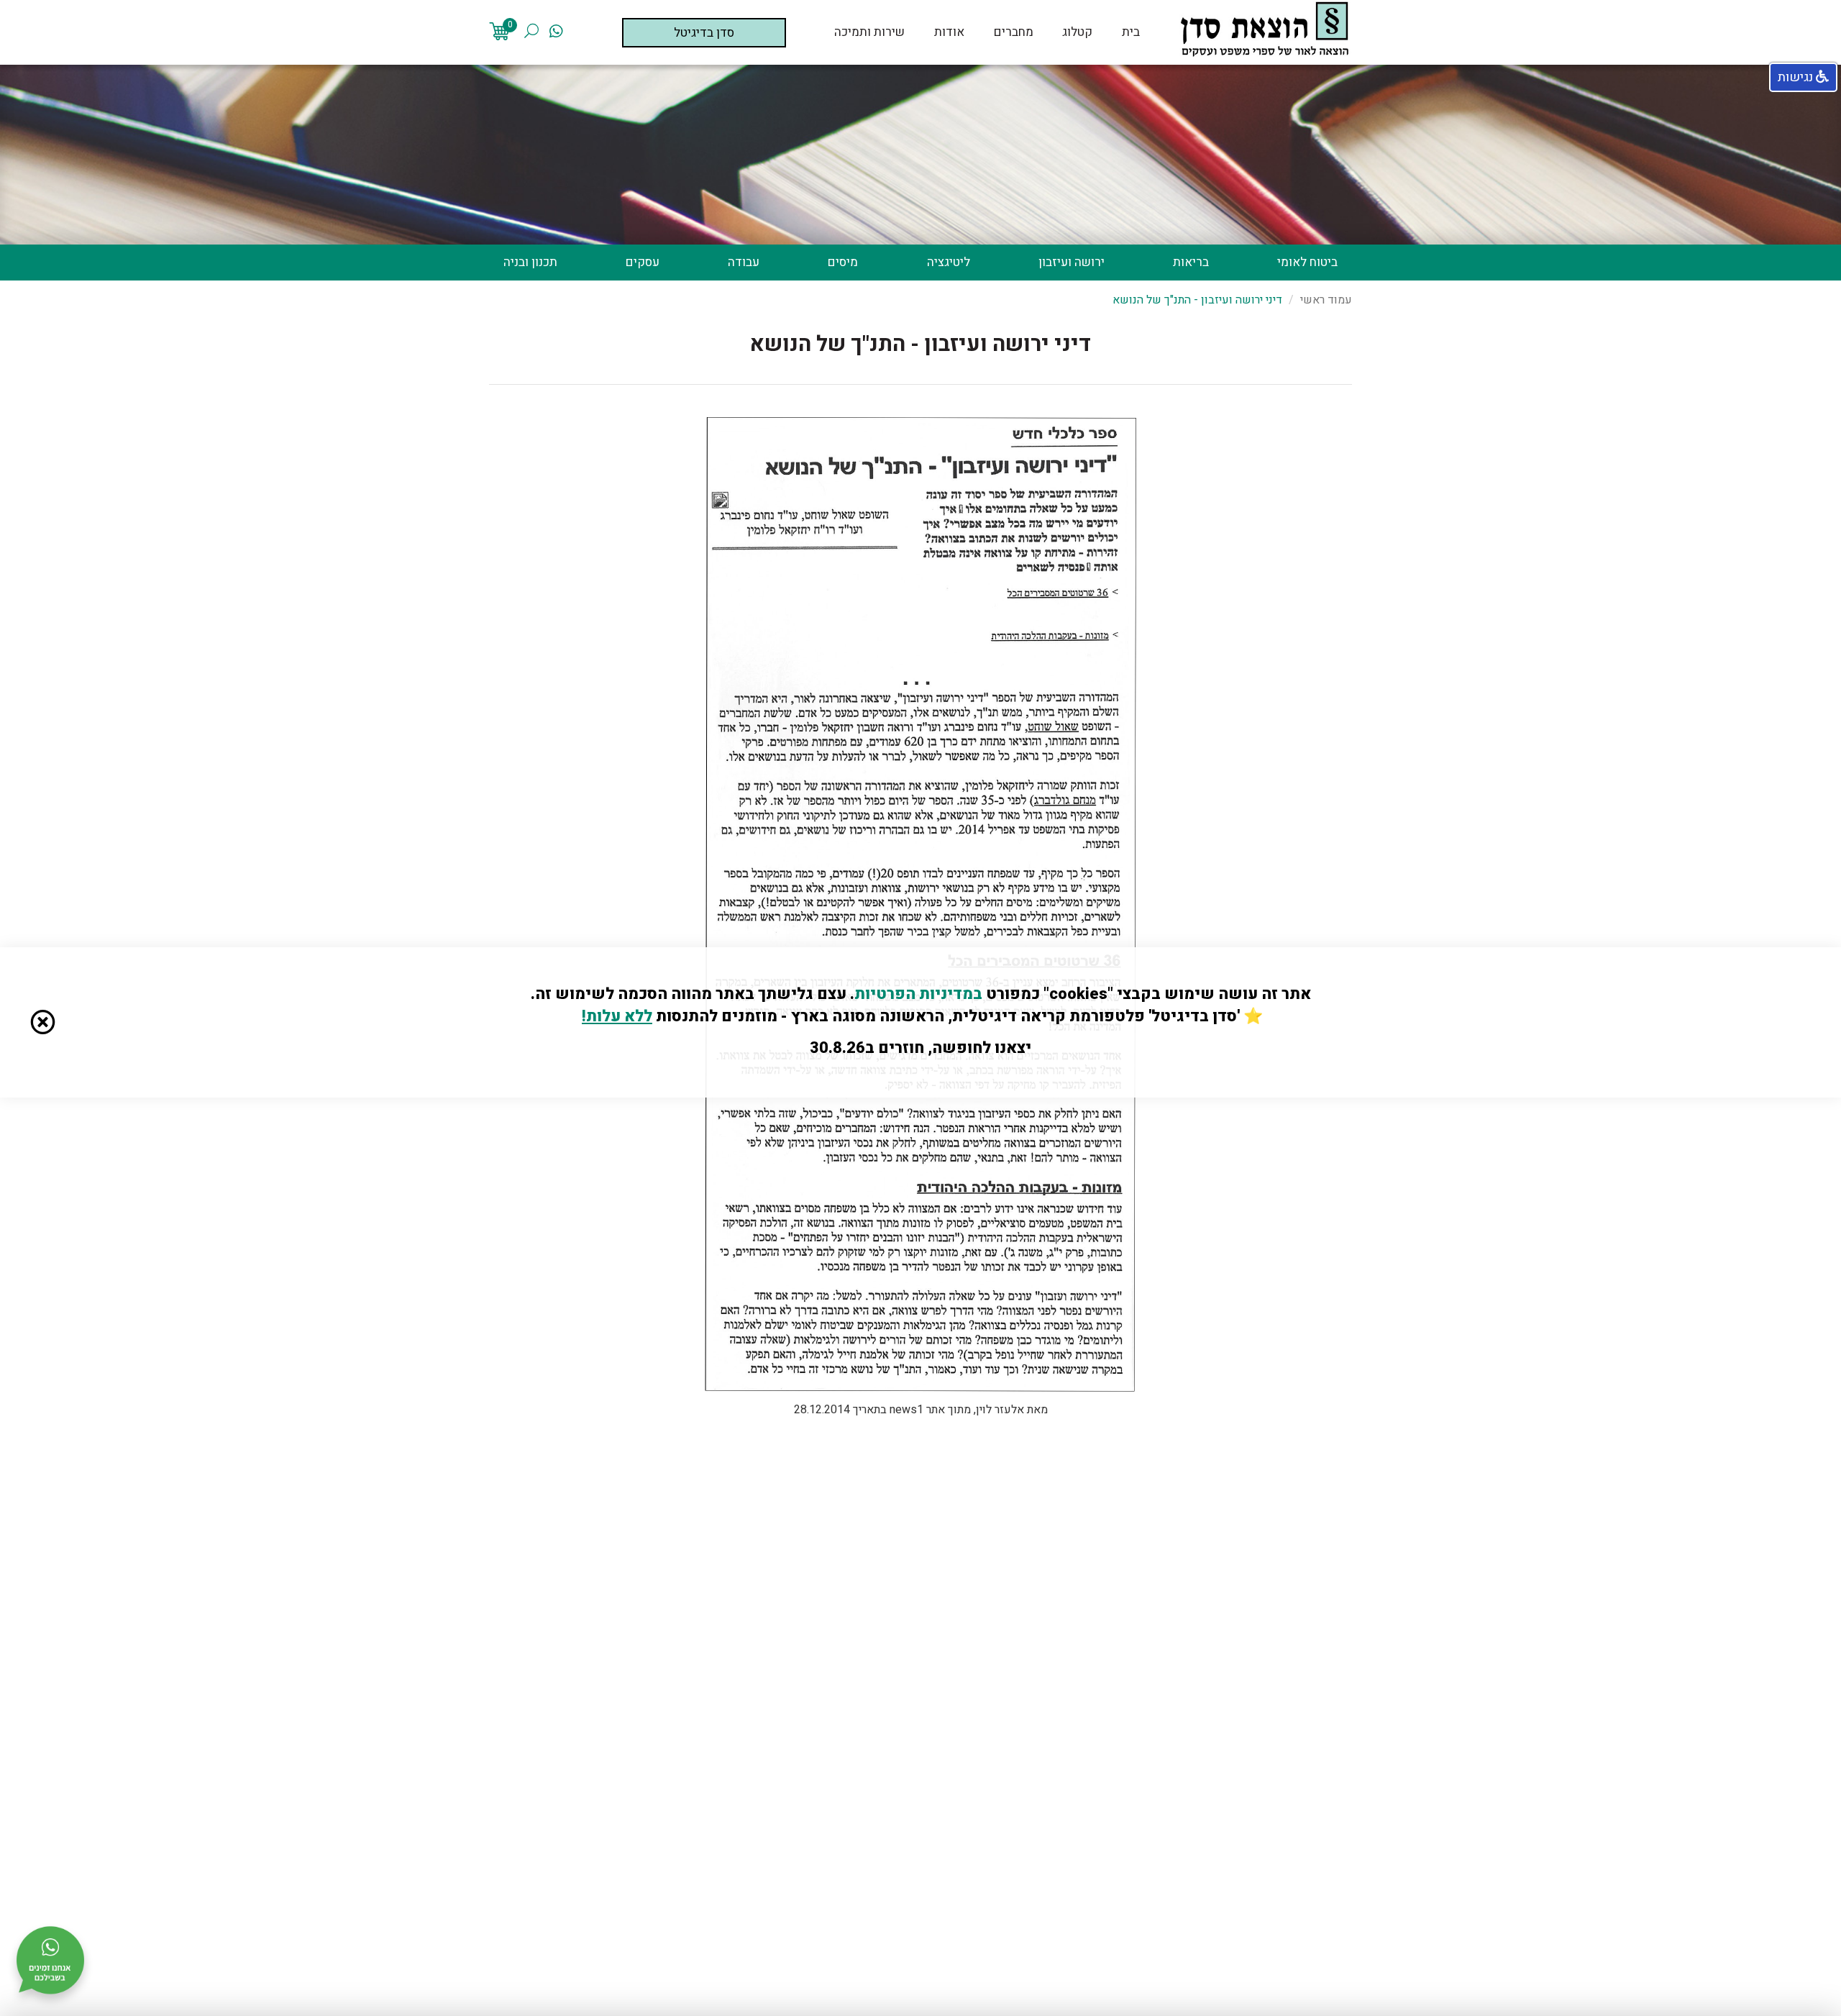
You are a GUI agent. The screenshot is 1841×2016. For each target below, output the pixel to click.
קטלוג (1077, 32)
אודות (949, 32)
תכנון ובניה (530, 263)
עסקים (643, 263)
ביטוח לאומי (1307, 263)
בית (1131, 32)
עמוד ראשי (1326, 300)
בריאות (1191, 263)
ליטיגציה (949, 263)
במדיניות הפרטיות (918, 994)
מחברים (1014, 32)
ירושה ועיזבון (1072, 263)
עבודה (744, 263)
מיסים (843, 263)
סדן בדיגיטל (704, 33)
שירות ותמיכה (869, 32)
